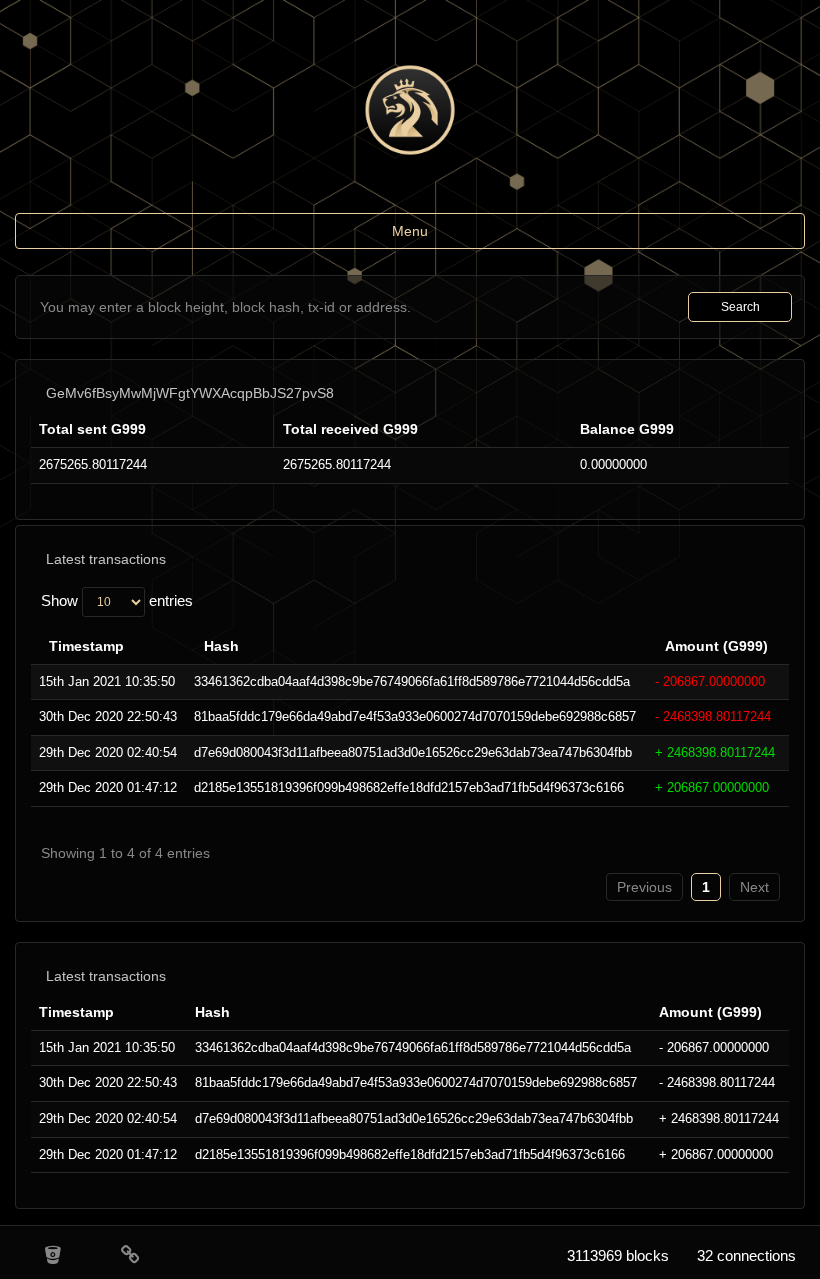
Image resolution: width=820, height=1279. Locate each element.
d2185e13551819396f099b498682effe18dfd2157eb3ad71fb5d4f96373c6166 (409, 787)
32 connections (746, 1255)
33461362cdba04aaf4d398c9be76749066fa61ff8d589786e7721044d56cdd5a (412, 681)
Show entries (117, 600)
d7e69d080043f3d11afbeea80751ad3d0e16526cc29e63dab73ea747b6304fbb (413, 752)
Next (754, 887)
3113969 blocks (618, 1255)
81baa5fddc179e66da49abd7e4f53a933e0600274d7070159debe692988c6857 (415, 716)
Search (740, 307)
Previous (644, 887)
